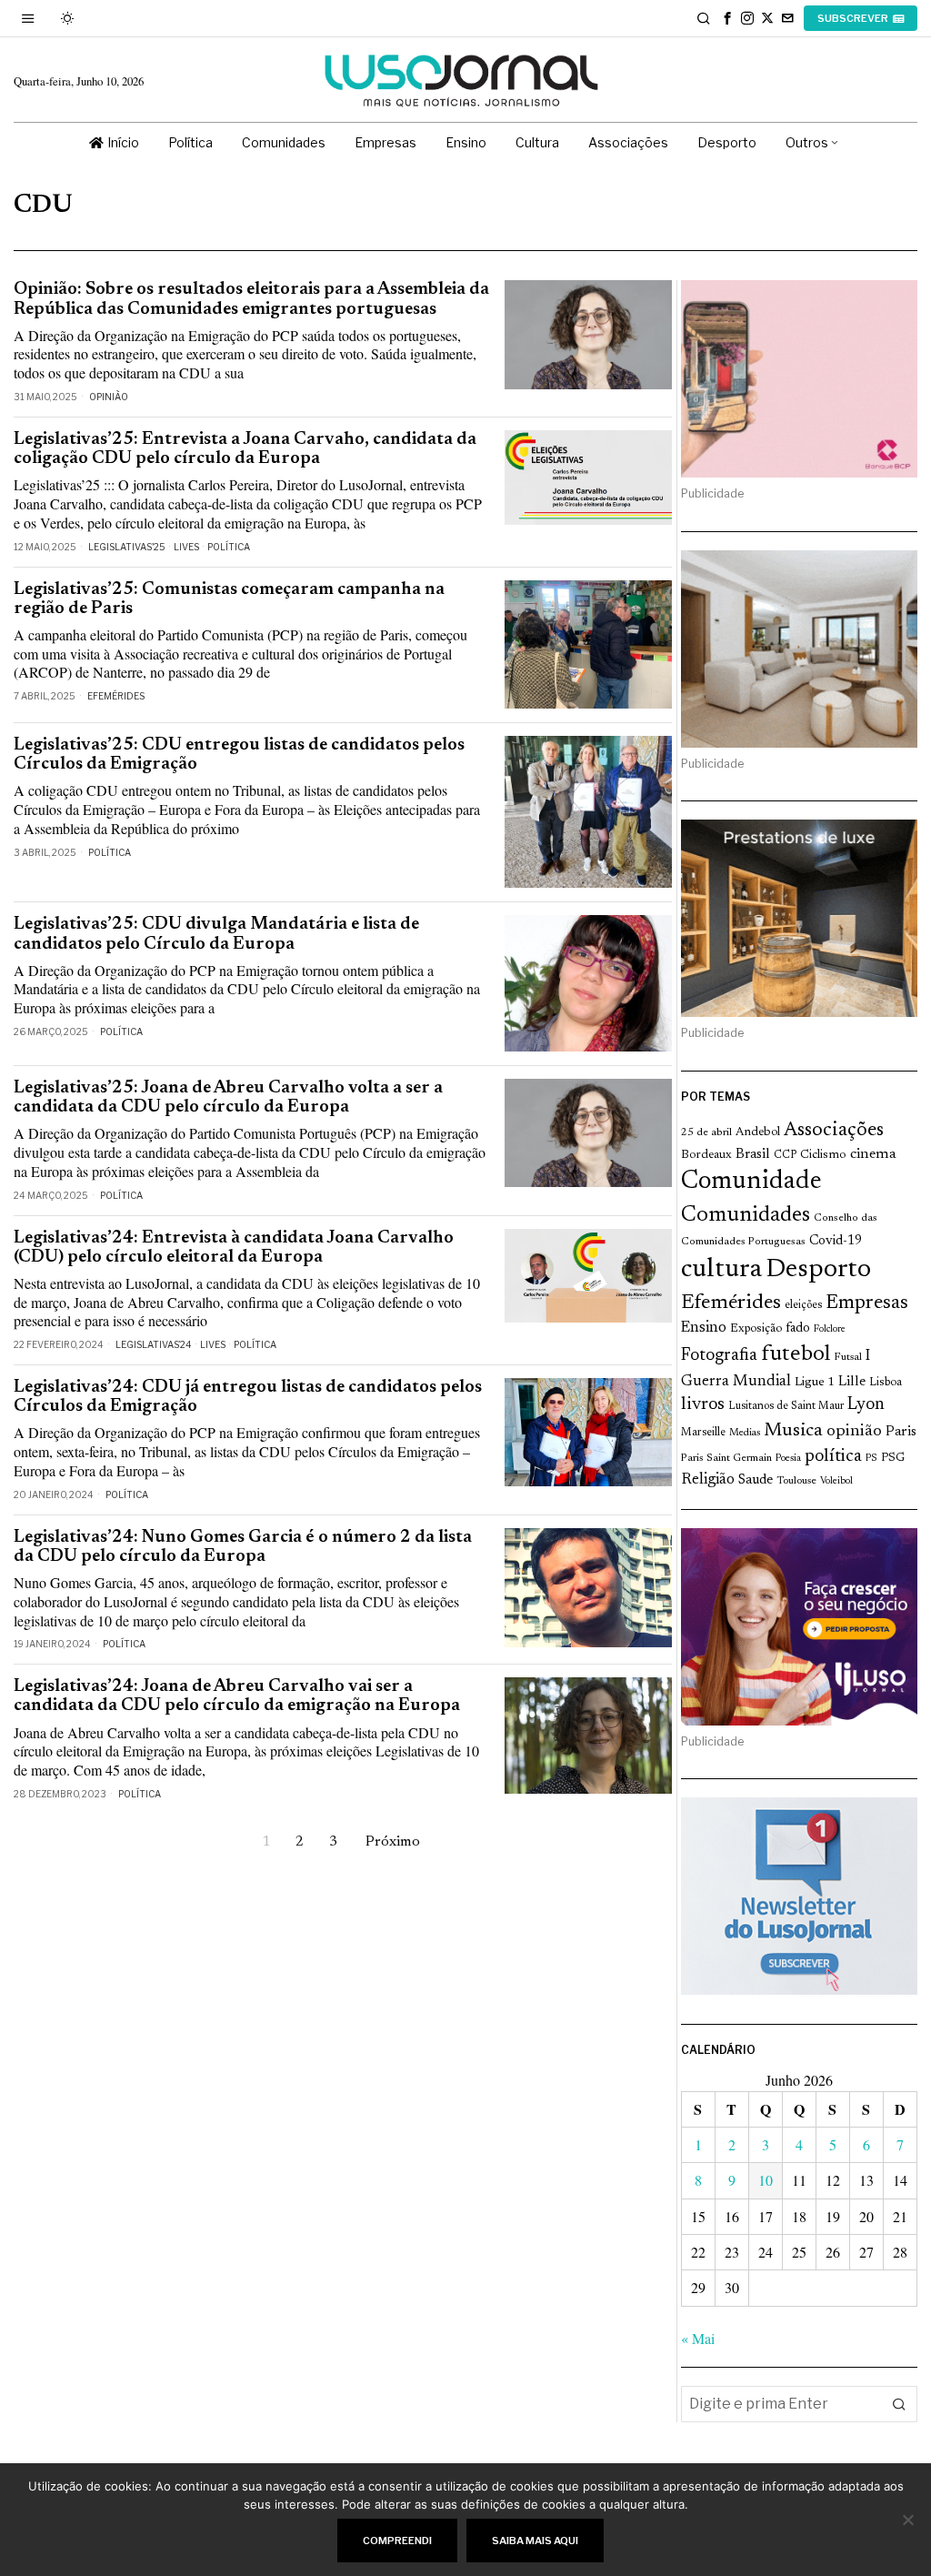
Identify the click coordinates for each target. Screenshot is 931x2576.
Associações (834, 1131)
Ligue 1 (815, 1383)
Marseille (703, 1433)
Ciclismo (823, 1155)
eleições (803, 1305)
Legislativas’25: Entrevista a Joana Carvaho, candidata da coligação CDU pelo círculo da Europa (245, 449)
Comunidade (751, 1182)
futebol (796, 1355)
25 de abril (706, 1132)
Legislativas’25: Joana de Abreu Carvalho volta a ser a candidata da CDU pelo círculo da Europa (228, 1098)
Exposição (756, 1328)
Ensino (704, 1328)
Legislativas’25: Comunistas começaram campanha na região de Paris (229, 599)
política (833, 1457)
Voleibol (836, 1481)
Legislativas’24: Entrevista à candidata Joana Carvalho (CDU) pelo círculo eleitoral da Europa (234, 1248)
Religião (708, 1480)
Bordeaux (706, 1155)
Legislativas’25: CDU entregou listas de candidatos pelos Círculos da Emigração (239, 755)
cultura (721, 1270)
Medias (745, 1433)
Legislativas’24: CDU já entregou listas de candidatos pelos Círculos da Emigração (248, 1397)
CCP (785, 1155)
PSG (893, 1458)
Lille (852, 1382)
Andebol (758, 1132)
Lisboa (886, 1383)
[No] (908, 2520)
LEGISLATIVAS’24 (154, 1344)
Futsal (848, 1357)
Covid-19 (836, 1241)
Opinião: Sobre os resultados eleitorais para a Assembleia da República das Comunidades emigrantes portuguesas (251, 299)
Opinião (109, 397)
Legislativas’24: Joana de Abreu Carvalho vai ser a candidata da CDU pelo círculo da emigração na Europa (237, 1696)
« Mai (698, 2338)
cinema (873, 1154)
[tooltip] (727, 18)
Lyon (866, 1405)
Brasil (753, 1155)
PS (871, 1459)
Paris (901, 1432)
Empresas (867, 1303)
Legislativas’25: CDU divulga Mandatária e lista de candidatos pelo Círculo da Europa (216, 934)
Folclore (830, 1329)
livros (703, 1405)
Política (229, 547)
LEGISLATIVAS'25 (127, 547)
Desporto (818, 1270)
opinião (854, 1432)
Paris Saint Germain (726, 1458)
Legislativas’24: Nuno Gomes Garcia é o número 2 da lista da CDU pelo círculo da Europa (243, 1547)
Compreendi (397, 2541)
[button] (899, 2404)
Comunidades (746, 1215)
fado (798, 1328)
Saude (756, 1480)
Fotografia (719, 1356)
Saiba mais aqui (535, 2541)
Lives (186, 547)
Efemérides (116, 696)
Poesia (788, 1459)
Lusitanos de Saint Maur (786, 1406)
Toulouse (796, 1481)
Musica (793, 1431)
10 (766, 2180)
